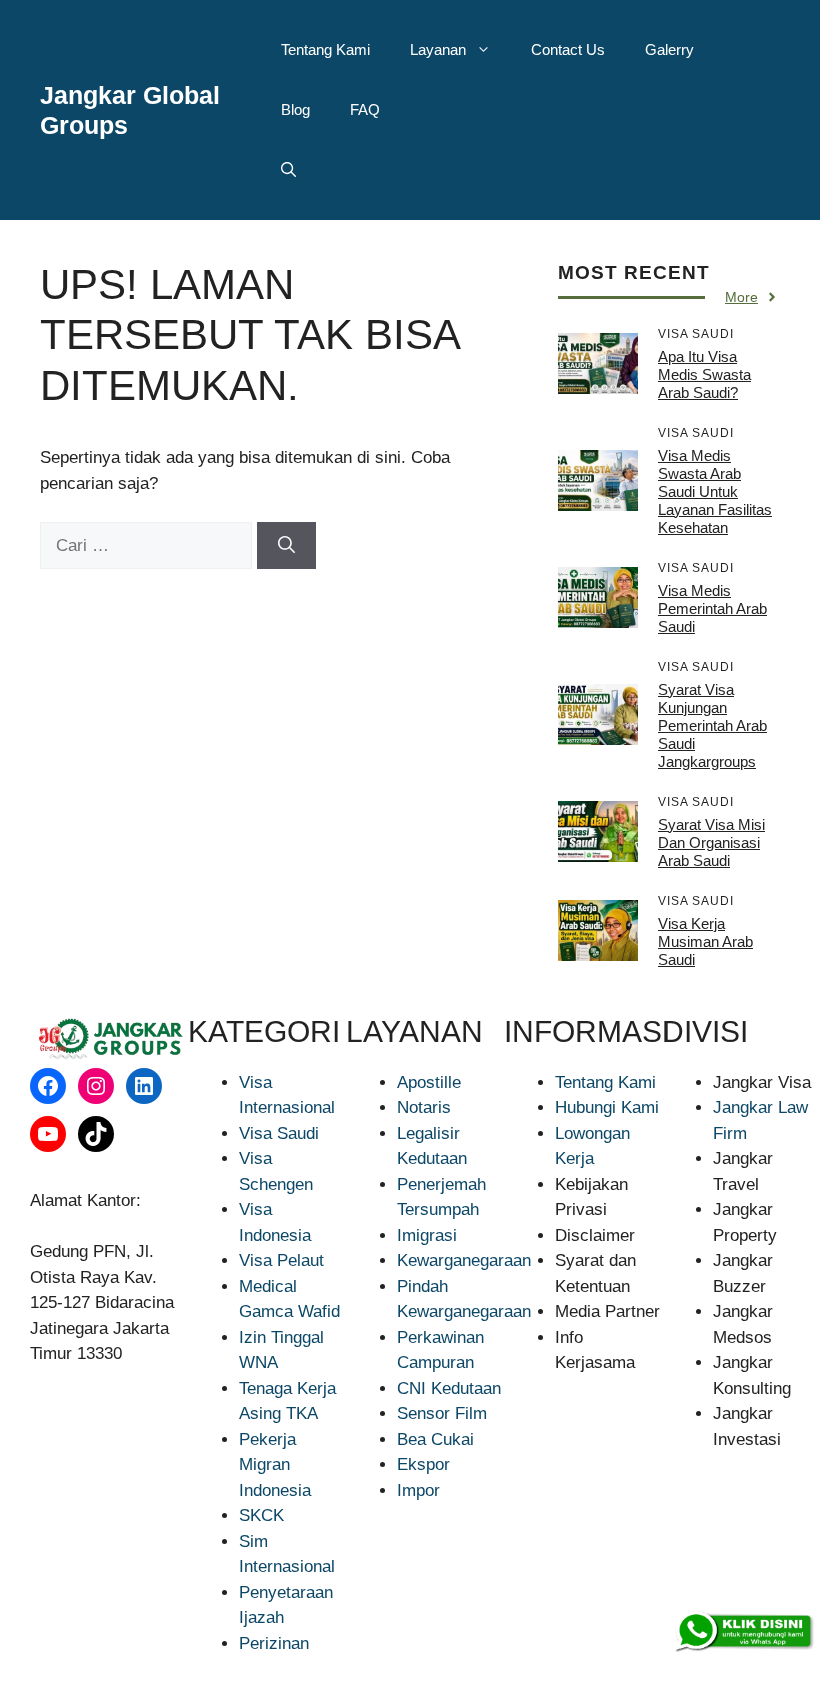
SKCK (261, 1515)
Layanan (438, 49)
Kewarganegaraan (464, 1260)
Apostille (429, 1082)
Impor (418, 1490)
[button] (288, 170)
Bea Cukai (435, 1439)
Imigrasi (427, 1235)
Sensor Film (442, 1413)
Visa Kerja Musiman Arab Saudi (705, 941)
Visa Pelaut (281, 1260)
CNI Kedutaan (449, 1388)
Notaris (424, 1107)
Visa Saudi (279, 1133)
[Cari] (286, 546)
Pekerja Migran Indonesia (275, 1465)
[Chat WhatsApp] (743, 1632)
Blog (295, 109)
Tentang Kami (325, 49)
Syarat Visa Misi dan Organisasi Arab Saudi (711, 842)
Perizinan (274, 1643)
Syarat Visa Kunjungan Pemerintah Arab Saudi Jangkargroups (712, 725)
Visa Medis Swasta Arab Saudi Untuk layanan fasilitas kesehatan (715, 491)
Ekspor (423, 1464)
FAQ (365, 109)
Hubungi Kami (607, 1107)
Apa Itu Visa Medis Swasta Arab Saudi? (704, 374)
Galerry (669, 49)
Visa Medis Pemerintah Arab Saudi (712, 608)
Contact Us (568, 49)
